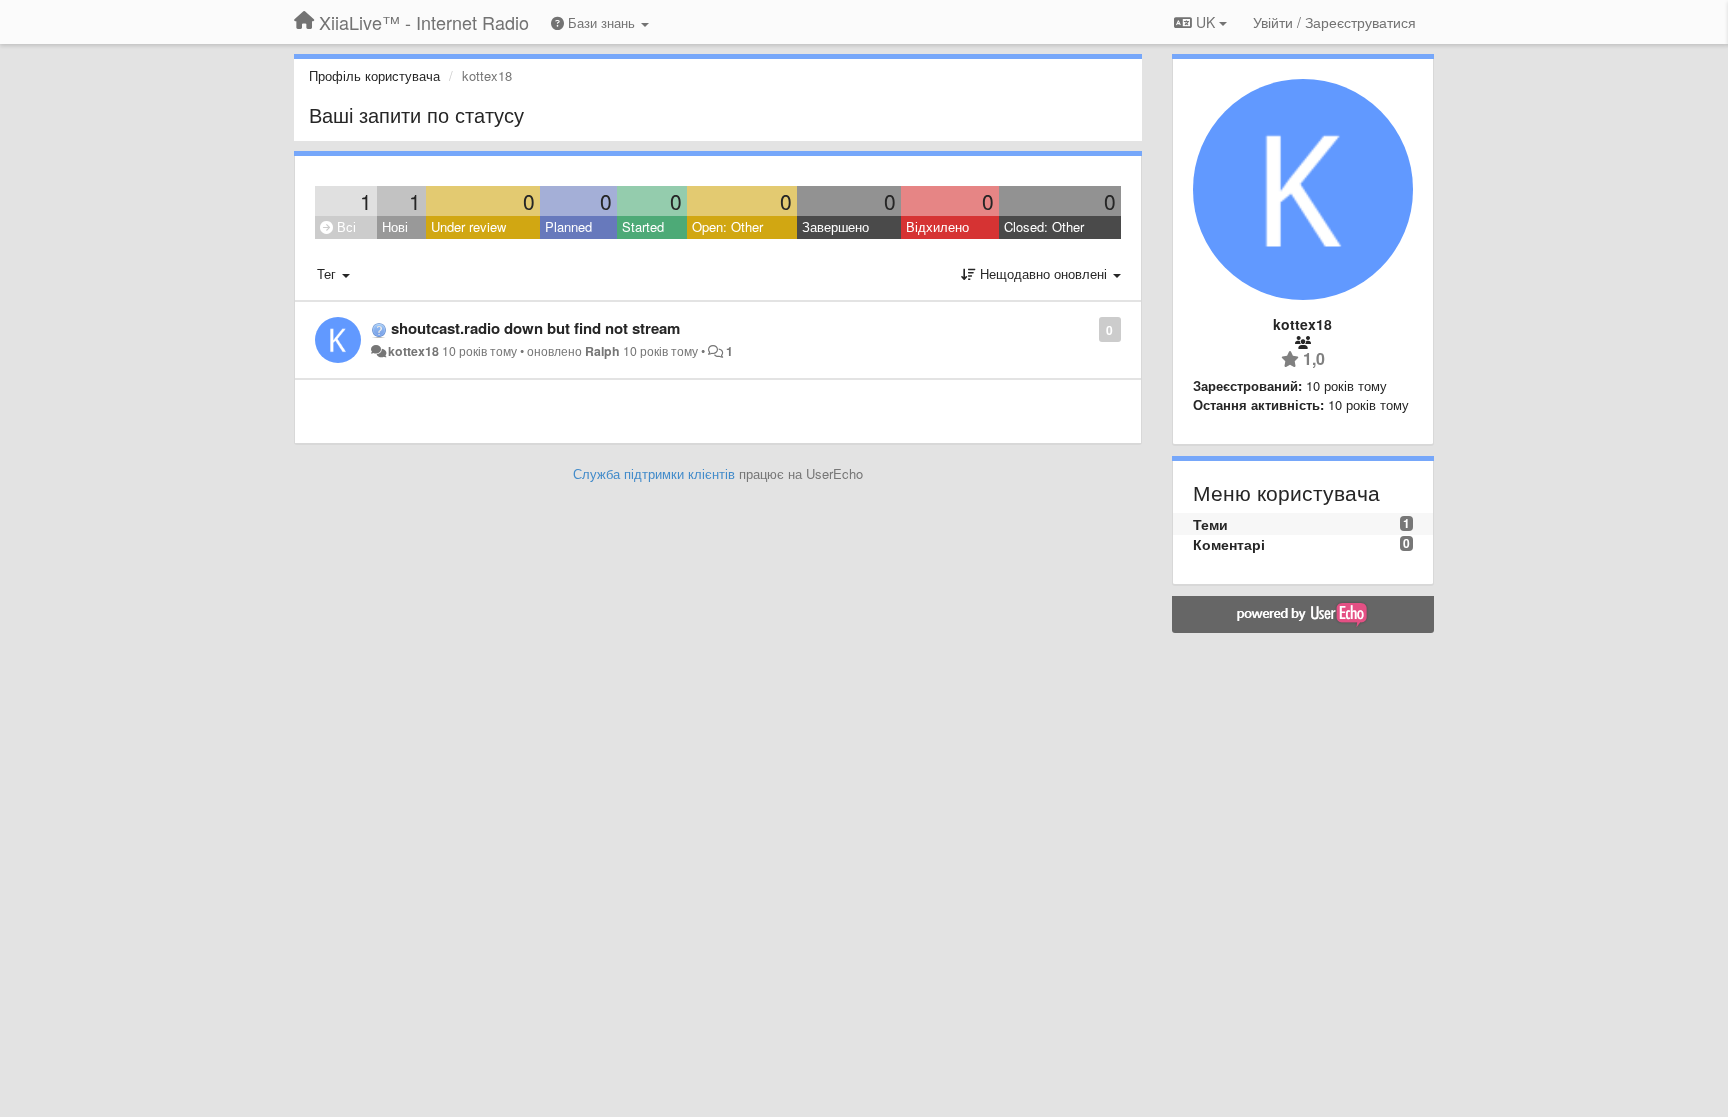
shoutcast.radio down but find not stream (535, 328)
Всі (344, 226)
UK (1205, 22)
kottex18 (413, 351)
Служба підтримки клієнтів (654, 473)
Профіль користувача (374, 75)
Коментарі (1229, 544)
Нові (395, 226)
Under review (468, 226)
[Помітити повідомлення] (1088, 328)
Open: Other (727, 226)
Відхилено (937, 226)
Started (643, 226)
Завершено (835, 226)
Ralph (602, 351)
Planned (568, 226)
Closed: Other (1044, 226)
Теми (1210, 524)
